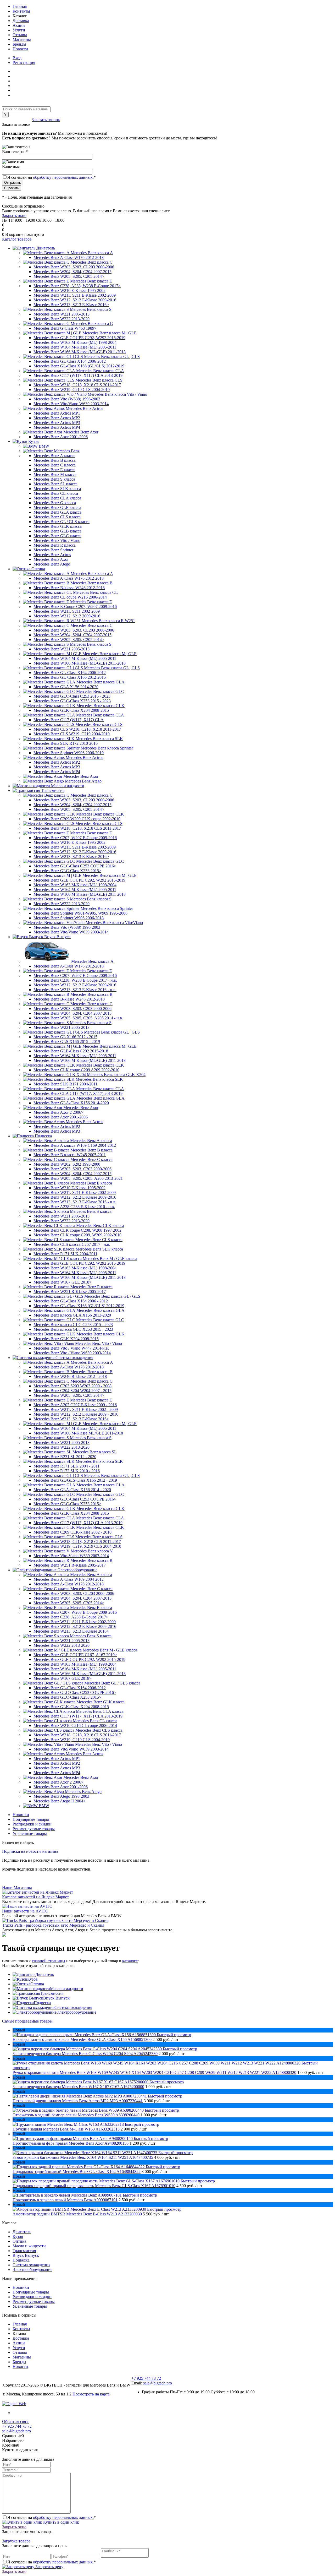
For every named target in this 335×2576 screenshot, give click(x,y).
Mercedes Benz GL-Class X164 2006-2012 (70, 361)
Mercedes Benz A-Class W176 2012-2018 (69, 257)
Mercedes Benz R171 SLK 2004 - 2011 (66, 1466)
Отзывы (20, 35)
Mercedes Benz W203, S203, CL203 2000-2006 (74, 267)
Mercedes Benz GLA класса (57, 512)
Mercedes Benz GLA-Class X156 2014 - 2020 (72, 1490)
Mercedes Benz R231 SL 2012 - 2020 (65, 1457)
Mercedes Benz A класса (54, 456)
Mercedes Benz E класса (54, 470)
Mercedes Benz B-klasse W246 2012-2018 (69, 588)
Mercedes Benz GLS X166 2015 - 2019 (67, 1042)
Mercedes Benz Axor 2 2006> (58, 1112)
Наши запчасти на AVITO (25, 1911)
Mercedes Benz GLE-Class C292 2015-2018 (71, 1051)
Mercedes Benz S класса (54, 479)
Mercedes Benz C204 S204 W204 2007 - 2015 (72, 1391)
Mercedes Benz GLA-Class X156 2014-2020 (71, 1103)
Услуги (19, 30)
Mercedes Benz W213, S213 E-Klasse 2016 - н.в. (75, 990)
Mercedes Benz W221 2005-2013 (62, 314)
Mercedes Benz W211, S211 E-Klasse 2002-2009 (75, 295)
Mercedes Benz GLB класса (57, 531)
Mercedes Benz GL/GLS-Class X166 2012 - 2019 (75, 1480)
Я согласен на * (52, 2517)
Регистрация (24, 63)
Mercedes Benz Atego (52, 564)
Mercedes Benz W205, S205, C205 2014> (69, 276)
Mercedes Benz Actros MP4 (57, 427)
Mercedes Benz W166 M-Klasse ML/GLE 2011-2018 (78, 1433)
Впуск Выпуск (56, 1998)
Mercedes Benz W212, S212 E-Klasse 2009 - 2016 (76, 1414)
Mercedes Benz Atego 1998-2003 (61, 1796)
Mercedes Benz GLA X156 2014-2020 (66, 687)
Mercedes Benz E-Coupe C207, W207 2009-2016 (75, 607)
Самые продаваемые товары (27, 2021)
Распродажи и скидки (32, 1824)
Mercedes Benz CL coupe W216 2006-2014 (70, 597)
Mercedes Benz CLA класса (57, 498)
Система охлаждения (73, 2007)
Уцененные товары (30, 1833)
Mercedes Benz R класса (55, 545)
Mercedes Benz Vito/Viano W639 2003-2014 (71, 404)
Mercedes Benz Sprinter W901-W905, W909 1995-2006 (80, 913)
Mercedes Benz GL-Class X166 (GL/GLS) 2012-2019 (79, 366)
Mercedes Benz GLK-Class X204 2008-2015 (71, 710)
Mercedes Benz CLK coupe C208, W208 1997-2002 (77, 1230)
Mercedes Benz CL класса (56, 493)
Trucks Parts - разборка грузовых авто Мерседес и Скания (53, 1925)
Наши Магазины (17, 1887)
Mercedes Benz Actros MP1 (57, 413)
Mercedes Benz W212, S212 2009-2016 (67, 616)
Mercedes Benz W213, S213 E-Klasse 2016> (71, 305)
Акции (19, 25)
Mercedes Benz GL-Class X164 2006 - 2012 (71, 1301)
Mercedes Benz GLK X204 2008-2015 (66, 1339)
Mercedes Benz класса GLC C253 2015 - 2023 (73, 1325)
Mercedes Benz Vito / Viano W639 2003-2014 (72, 1353)
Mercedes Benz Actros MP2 (57, 418)
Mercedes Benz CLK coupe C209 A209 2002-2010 (76, 1070)
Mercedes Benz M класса (55, 474)
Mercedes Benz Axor (51, 559)
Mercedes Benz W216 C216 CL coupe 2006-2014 (75, 1726)
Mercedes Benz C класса (55, 465)
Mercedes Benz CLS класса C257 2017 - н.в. (72, 1244)
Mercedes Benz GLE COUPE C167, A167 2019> (75, 1655)
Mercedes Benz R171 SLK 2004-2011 (65, 1254)
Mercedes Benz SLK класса (57, 489)
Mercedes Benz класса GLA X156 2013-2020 (72, 1315)
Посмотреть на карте (91, 2394)
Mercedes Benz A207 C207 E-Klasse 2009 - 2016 (75, 1405)
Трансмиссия (52, 1993)
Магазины (22, 39)
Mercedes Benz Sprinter (53, 550)
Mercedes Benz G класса (55, 503)
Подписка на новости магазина (30, 1851)
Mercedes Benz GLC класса (57, 536)
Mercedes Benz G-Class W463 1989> (65, 328)
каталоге (130, 1961)
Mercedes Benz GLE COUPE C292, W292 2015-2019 (79, 338)
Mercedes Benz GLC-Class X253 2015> (67, 871)
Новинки (21, 1815)
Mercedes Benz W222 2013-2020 (62, 319)
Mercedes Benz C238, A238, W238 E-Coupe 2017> (77, 286)
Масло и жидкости (67, 1989)
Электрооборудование (76, 2012)
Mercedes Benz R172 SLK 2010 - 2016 (67, 1471)
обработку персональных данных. (63, 177)
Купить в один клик (61, 2522)
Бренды (19, 44)
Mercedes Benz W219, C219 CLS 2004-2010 (72, 390)
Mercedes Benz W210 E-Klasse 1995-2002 (69, 290)
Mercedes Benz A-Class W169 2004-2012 (69, 1579)
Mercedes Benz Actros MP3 (57, 423)
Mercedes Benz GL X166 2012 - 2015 (65, 1037)
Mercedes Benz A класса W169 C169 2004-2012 (75, 1145)
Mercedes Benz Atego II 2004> (60, 1801)
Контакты (21, 11)
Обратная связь (16, 2422)
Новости (20, 49)
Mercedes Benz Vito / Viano (57, 540)
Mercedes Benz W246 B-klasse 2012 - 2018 (70, 1376)
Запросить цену (49, 2567)
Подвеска (42, 2003)
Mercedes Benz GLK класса (58, 526)
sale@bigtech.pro (158, 2383)
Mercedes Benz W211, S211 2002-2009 (67, 611)
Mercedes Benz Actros (52, 555)
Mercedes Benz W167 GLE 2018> (63, 1282)
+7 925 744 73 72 (17, 120)
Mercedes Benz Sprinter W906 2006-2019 (69, 753)
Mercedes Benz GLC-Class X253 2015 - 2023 (72, 701)
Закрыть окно (14, 216)
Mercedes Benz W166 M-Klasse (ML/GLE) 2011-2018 (80, 352)
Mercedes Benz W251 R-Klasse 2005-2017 (70, 1292)
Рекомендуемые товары (34, 1829)
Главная (20, 6)
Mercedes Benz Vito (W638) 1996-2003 (67, 399)
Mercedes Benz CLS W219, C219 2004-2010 (72, 734)
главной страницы (49, 1961)
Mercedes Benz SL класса (55, 484)
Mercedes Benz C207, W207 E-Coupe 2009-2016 (75, 838)
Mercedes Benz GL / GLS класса (62, 522)
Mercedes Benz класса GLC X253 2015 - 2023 (73, 1329)
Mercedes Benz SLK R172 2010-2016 (66, 743)
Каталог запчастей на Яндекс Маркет (35, 1897)
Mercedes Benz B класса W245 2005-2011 (70, 1155)
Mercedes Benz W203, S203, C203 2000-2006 (72, 1009)
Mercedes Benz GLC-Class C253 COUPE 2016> (75, 866)
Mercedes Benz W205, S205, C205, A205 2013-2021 (78, 1178)
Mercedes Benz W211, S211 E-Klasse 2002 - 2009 (76, 1409)
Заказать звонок (46, 120)
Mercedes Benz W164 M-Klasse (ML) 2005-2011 (75, 347)
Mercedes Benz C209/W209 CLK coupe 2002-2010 (77, 819)
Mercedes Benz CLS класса (57, 517)
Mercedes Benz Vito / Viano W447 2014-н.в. (71, 1348)
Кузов (32, 1979)
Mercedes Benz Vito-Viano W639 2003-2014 (71, 1556)
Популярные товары (31, 1819)
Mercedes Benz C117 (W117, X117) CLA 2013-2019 (78, 375)
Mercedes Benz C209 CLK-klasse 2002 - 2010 (72, 1532)
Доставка (21, 21)
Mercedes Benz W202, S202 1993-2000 (67, 1164)
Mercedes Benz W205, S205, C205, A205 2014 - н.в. (78, 1018)
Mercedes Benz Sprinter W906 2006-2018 (69, 918)
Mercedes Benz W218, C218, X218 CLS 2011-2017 (77, 385)
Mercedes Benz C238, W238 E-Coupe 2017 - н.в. (75, 980)
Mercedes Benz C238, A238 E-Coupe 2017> (71, 1617)
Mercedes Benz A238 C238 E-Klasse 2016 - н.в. (74, 1207)
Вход (17, 58)
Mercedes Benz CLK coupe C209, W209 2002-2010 (77, 1235)
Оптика (37, 1984)
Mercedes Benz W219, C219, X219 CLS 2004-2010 (77, 1546)
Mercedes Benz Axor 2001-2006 (61, 437)
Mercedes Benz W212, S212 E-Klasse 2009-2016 (75, 300)
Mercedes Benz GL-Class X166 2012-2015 (70, 677)
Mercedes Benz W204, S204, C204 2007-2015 (72, 272)
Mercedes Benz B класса (55, 460)
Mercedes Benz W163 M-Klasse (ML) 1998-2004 (75, 342)
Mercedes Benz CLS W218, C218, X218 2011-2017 (77, 729)
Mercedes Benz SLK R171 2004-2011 (65, 1084)
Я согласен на (52, 177)
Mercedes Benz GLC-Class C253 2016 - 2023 (72, 696)
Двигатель (45, 1974)
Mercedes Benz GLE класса (57, 507)
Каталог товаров (17, 239)
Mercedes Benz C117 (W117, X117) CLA (69, 720)
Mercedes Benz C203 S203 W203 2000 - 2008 (72, 1386)
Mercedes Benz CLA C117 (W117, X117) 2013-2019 (78, 1093)
